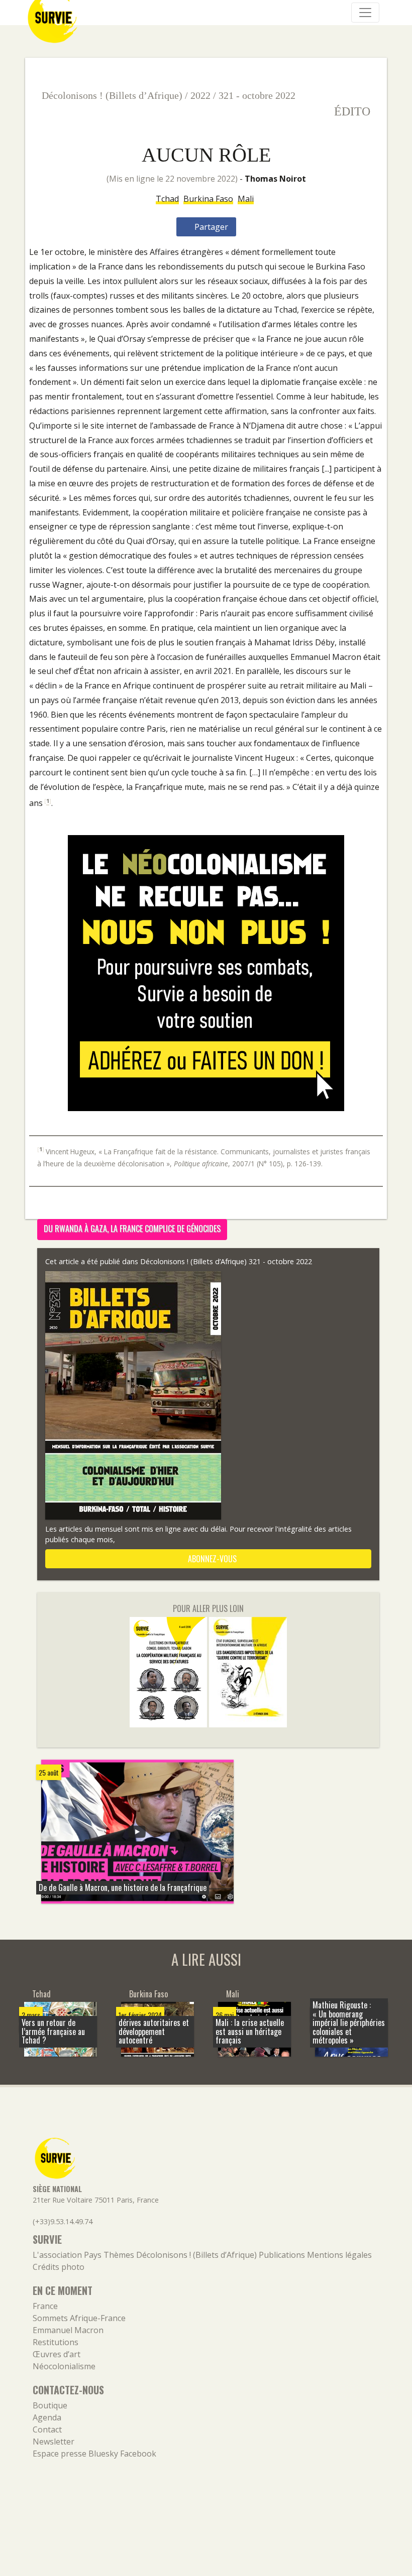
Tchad (167, 199)
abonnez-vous (211, 1559)
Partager (210, 227)
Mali (246, 199)
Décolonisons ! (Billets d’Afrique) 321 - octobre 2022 (226, 1261)
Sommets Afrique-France (79, 2318)
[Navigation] (365, 13)
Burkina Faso (208, 199)
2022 (200, 95)
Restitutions (56, 2342)
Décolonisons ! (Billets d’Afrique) (112, 95)
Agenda (47, 2417)
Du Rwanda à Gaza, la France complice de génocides (132, 1229)
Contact (47, 2429)
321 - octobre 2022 (257, 95)
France (45, 2306)
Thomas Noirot (275, 179)
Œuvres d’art (57, 2354)
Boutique (50, 2405)
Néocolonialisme (64, 2366)
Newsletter (54, 2442)
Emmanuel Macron (68, 2330)
